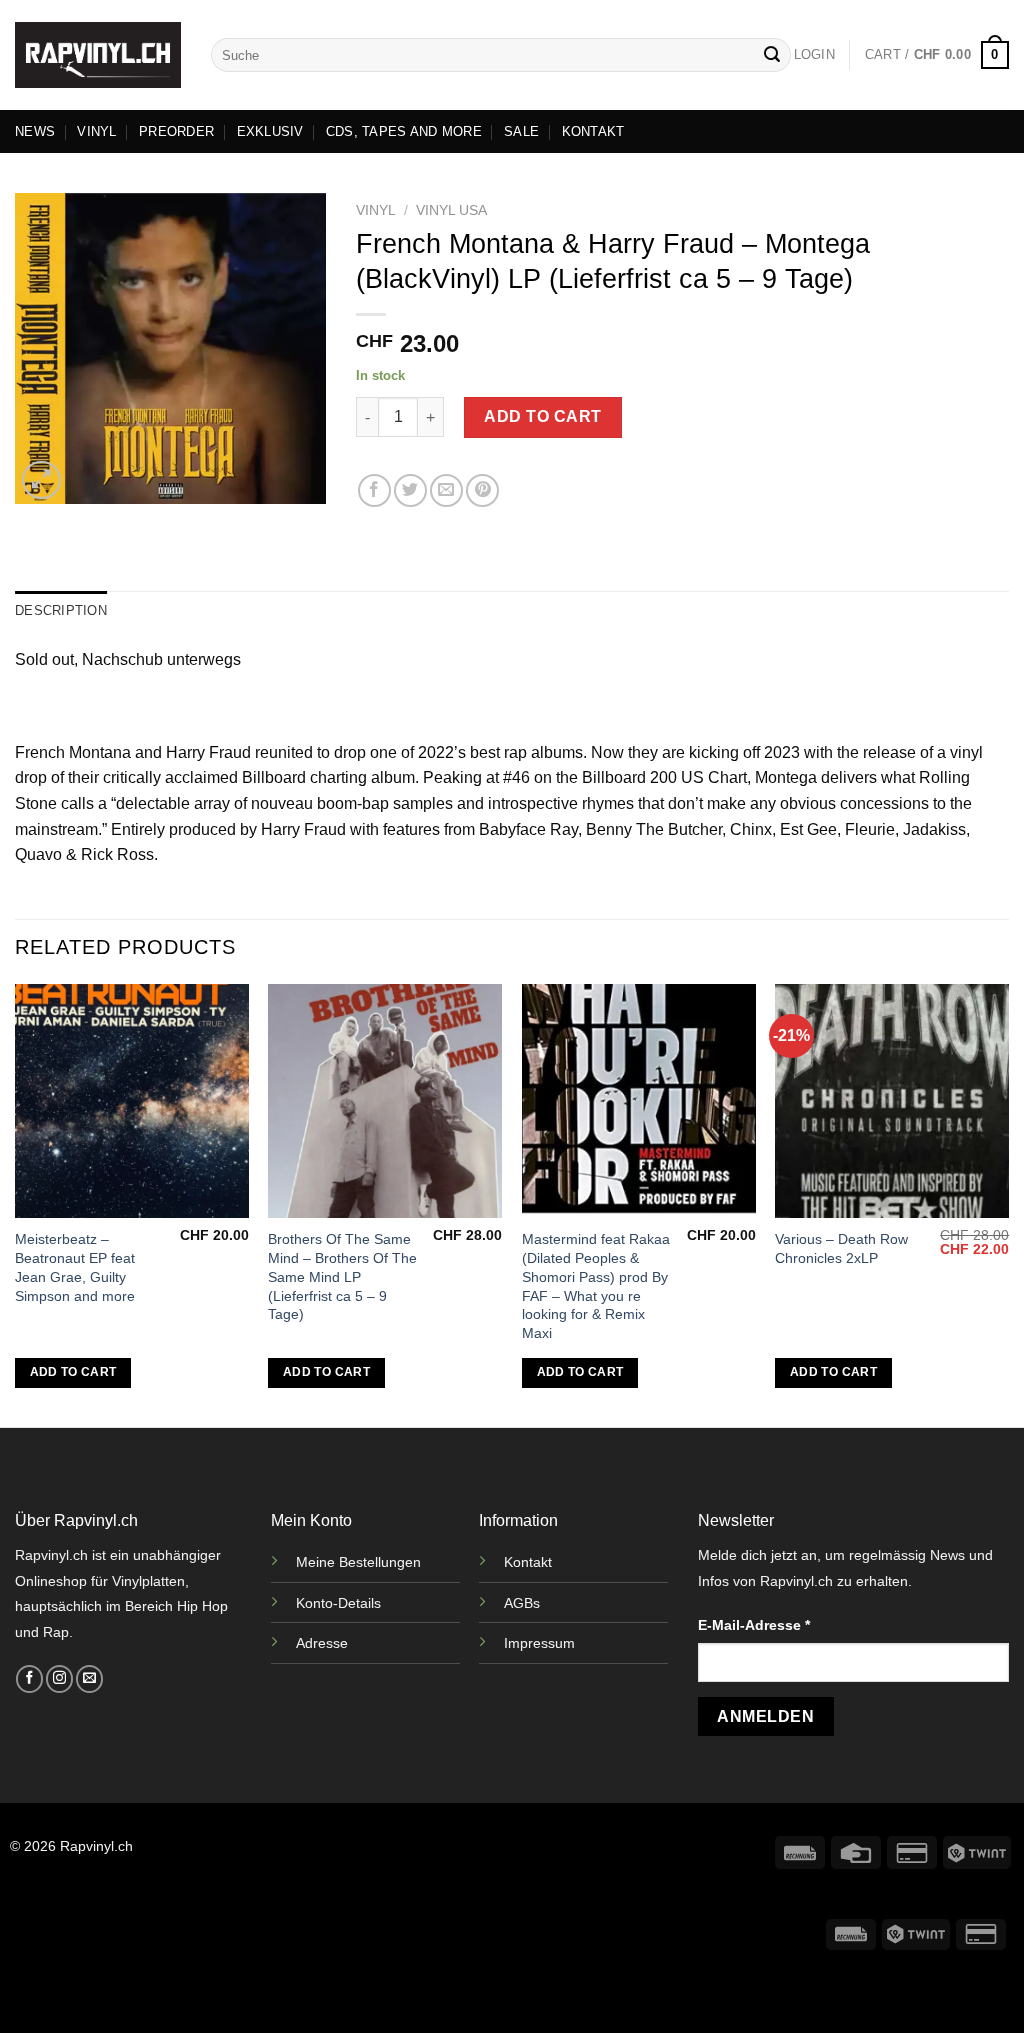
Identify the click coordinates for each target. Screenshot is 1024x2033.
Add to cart (542, 416)
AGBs (522, 1603)
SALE (521, 131)
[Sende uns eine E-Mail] (89, 1679)
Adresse (322, 1643)
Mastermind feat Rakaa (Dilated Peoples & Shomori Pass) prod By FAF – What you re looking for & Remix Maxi (596, 1286)
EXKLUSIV (270, 131)
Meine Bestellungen (358, 1562)
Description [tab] (61, 610)
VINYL (96, 131)
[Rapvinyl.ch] (98, 55)
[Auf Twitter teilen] (410, 490)
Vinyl (376, 210)
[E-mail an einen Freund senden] (446, 490)
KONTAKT (593, 131)
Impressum (539, 1643)
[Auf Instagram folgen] (59, 1679)
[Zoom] (41, 480)
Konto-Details (338, 1603)
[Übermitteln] (772, 55)
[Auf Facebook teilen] (374, 490)
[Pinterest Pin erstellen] (482, 490)
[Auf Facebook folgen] (29, 1679)
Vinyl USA (451, 210)
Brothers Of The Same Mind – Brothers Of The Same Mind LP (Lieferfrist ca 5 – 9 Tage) (342, 1276)
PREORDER (176, 131)
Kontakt (528, 1562)
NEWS (35, 131)
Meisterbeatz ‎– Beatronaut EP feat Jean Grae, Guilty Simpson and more (75, 1267)
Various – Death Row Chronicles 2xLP (841, 1248)
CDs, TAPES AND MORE (404, 131)
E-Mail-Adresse (754, 1625)
